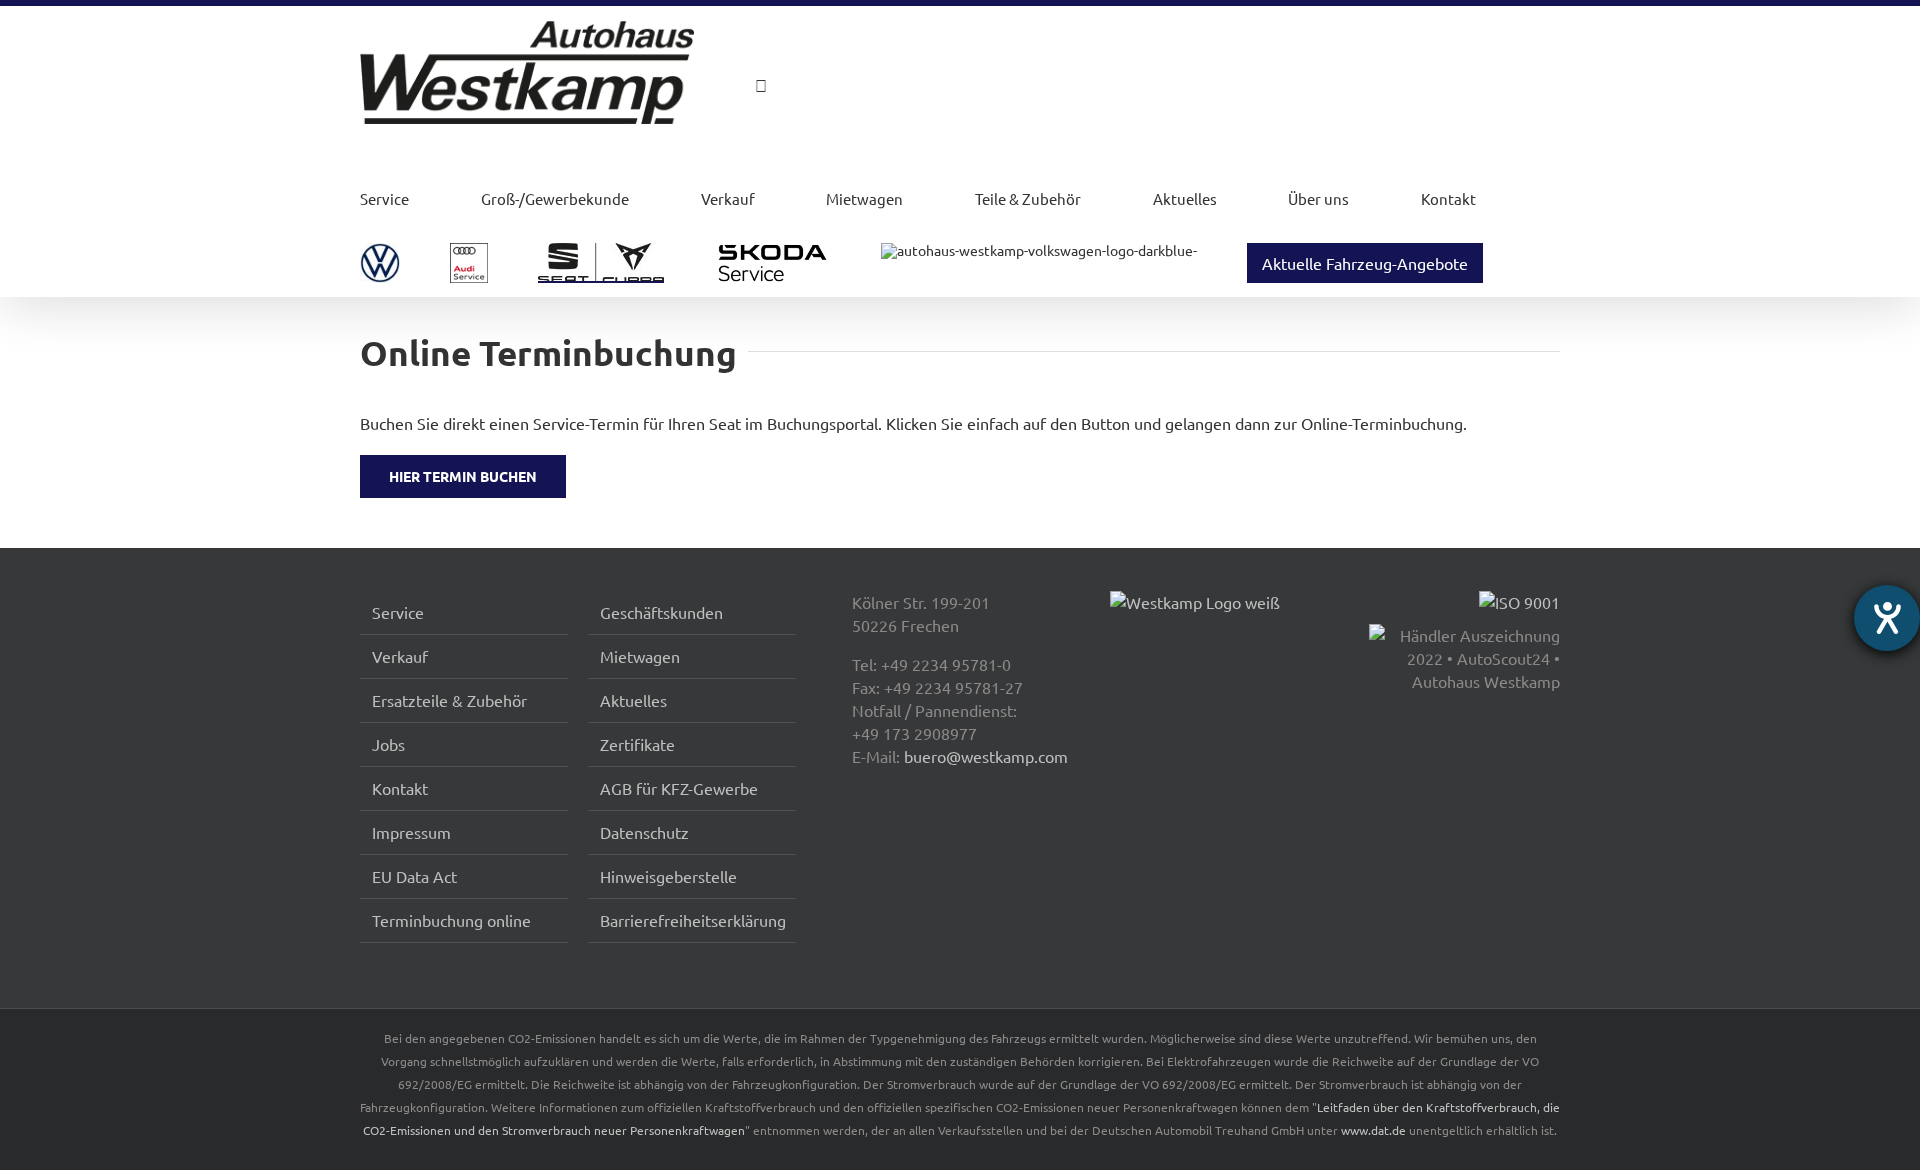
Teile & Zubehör (1028, 198)
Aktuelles (1185, 198)
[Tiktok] (653, 87)
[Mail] (734, 87)
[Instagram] (626, 87)
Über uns (1318, 198)
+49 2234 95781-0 (946, 664)
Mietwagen (864, 198)
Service (384, 198)
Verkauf (728, 198)
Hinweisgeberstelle (668, 876)
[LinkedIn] (707, 87)
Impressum (411, 832)
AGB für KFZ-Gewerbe (679, 788)
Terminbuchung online (451, 920)
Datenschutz (644, 832)
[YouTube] (680, 87)
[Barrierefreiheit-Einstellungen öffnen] (1887, 618)
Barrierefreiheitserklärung (693, 920)
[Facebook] (599, 87)
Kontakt (1448, 198)
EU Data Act (414, 876)
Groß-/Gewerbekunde (555, 198)
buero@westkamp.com (986, 756)
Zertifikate (637, 744)
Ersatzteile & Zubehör (449, 700)
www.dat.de (1373, 1130)
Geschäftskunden (661, 612)
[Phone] (761, 85)
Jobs (388, 744)
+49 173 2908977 (914, 733)
